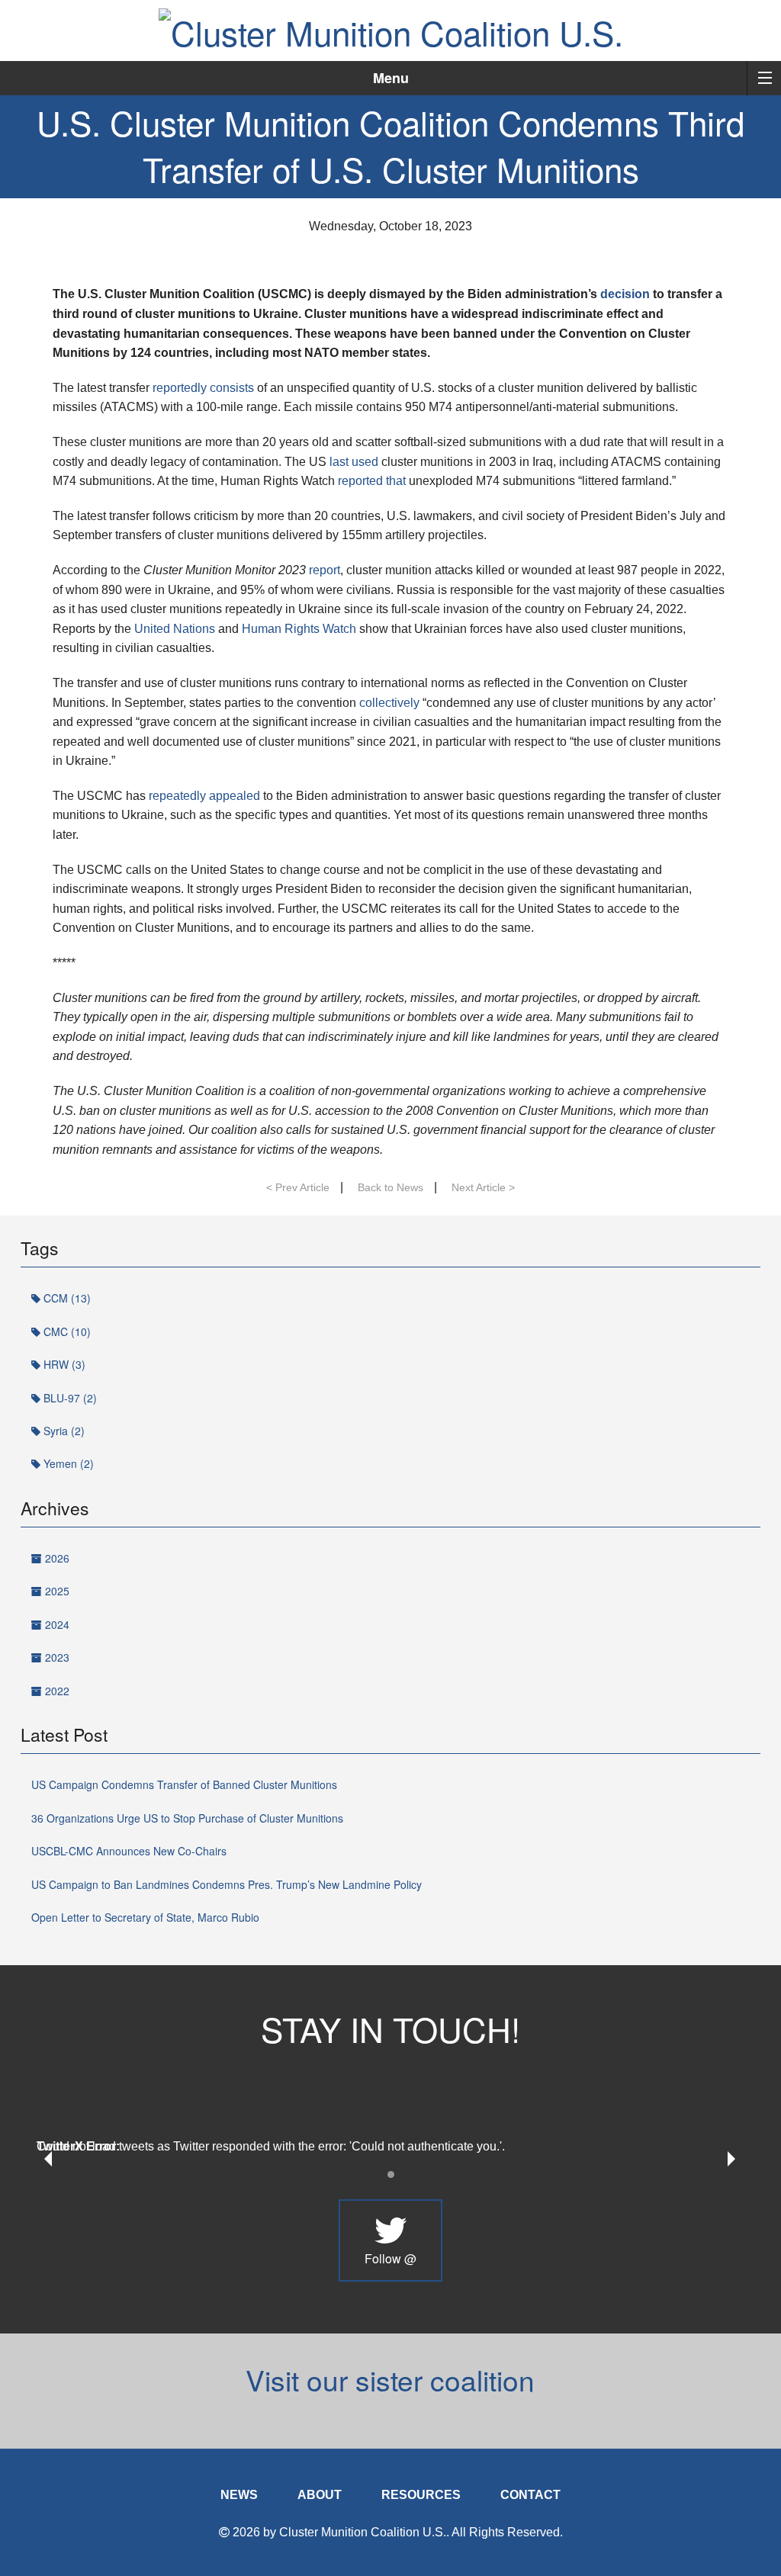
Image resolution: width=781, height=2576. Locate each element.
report (325, 570)
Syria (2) (63, 1431)
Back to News (390, 1187)
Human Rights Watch (299, 629)
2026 (56, 1558)
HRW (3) (63, 1364)
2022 (56, 1691)
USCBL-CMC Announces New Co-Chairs (129, 1851)
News (239, 2495)
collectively (389, 703)
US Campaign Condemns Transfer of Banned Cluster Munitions (184, 1784)
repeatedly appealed (204, 796)
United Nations (175, 629)
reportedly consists (203, 388)
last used (354, 462)
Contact (530, 2495)
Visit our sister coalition (390, 2380)
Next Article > (483, 1187)
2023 (56, 1657)
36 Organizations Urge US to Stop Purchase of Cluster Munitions (187, 1818)
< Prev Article (298, 1187)
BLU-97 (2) (69, 1398)
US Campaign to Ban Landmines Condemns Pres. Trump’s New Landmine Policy (227, 1884)
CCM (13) (66, 1298)
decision (625, 294)
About (320, 2495)
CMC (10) (66, 1331)
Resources (421, 2495)
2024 (56, 1624)
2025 (56, 1591)
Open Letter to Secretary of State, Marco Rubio (145, 1917)
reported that (372, 481)
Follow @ (390, 2258)
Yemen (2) (67, 1463)
